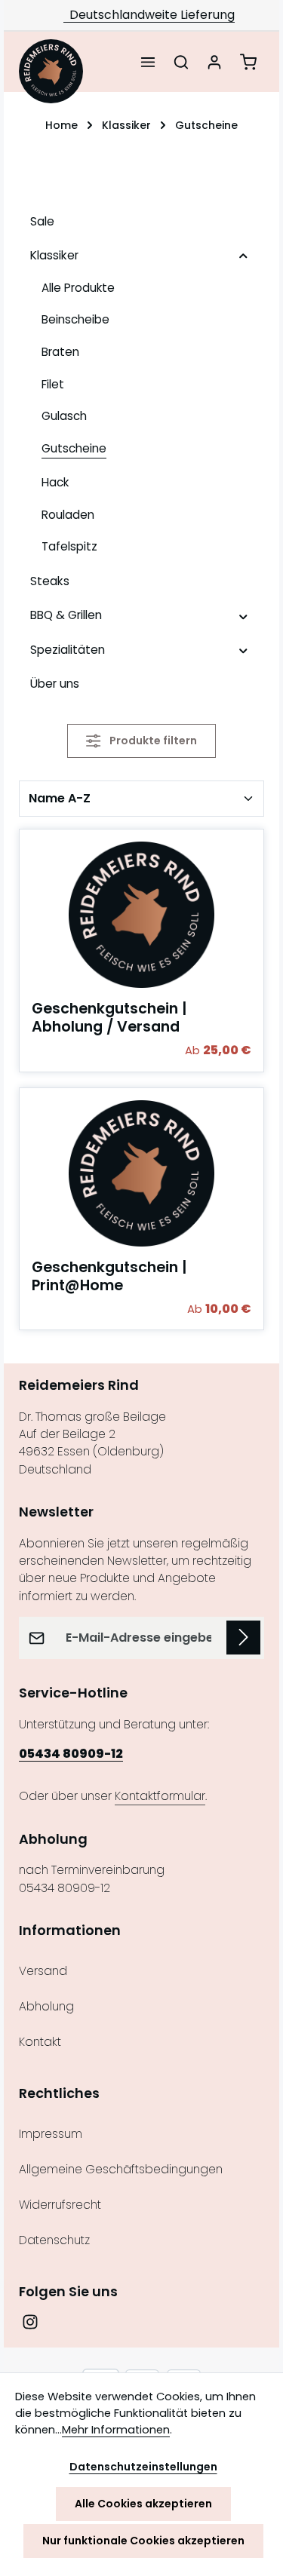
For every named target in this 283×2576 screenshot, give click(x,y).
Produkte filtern (152, 741)
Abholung (46, 2006)
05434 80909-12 (71, 1754)
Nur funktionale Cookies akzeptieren (143, 2541)
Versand (43, 1971)
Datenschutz (54, 2240)
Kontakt (40, 2042)
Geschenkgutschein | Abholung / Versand (109, 1018)
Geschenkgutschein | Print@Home (109, 1277)
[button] (243, 255)
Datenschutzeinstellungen (143, 2467)
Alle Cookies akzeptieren (143, 2504)
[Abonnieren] (243, 1638)
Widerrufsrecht (60, 2205)
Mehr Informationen (116, 2430)
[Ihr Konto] (214, 62)
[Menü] (148, 62)
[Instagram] (30, 2326)
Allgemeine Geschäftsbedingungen (121, 2169)
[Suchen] (181, 62)
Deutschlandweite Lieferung (149, 15)
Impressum (51, 2134)
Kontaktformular (160, 1796)
